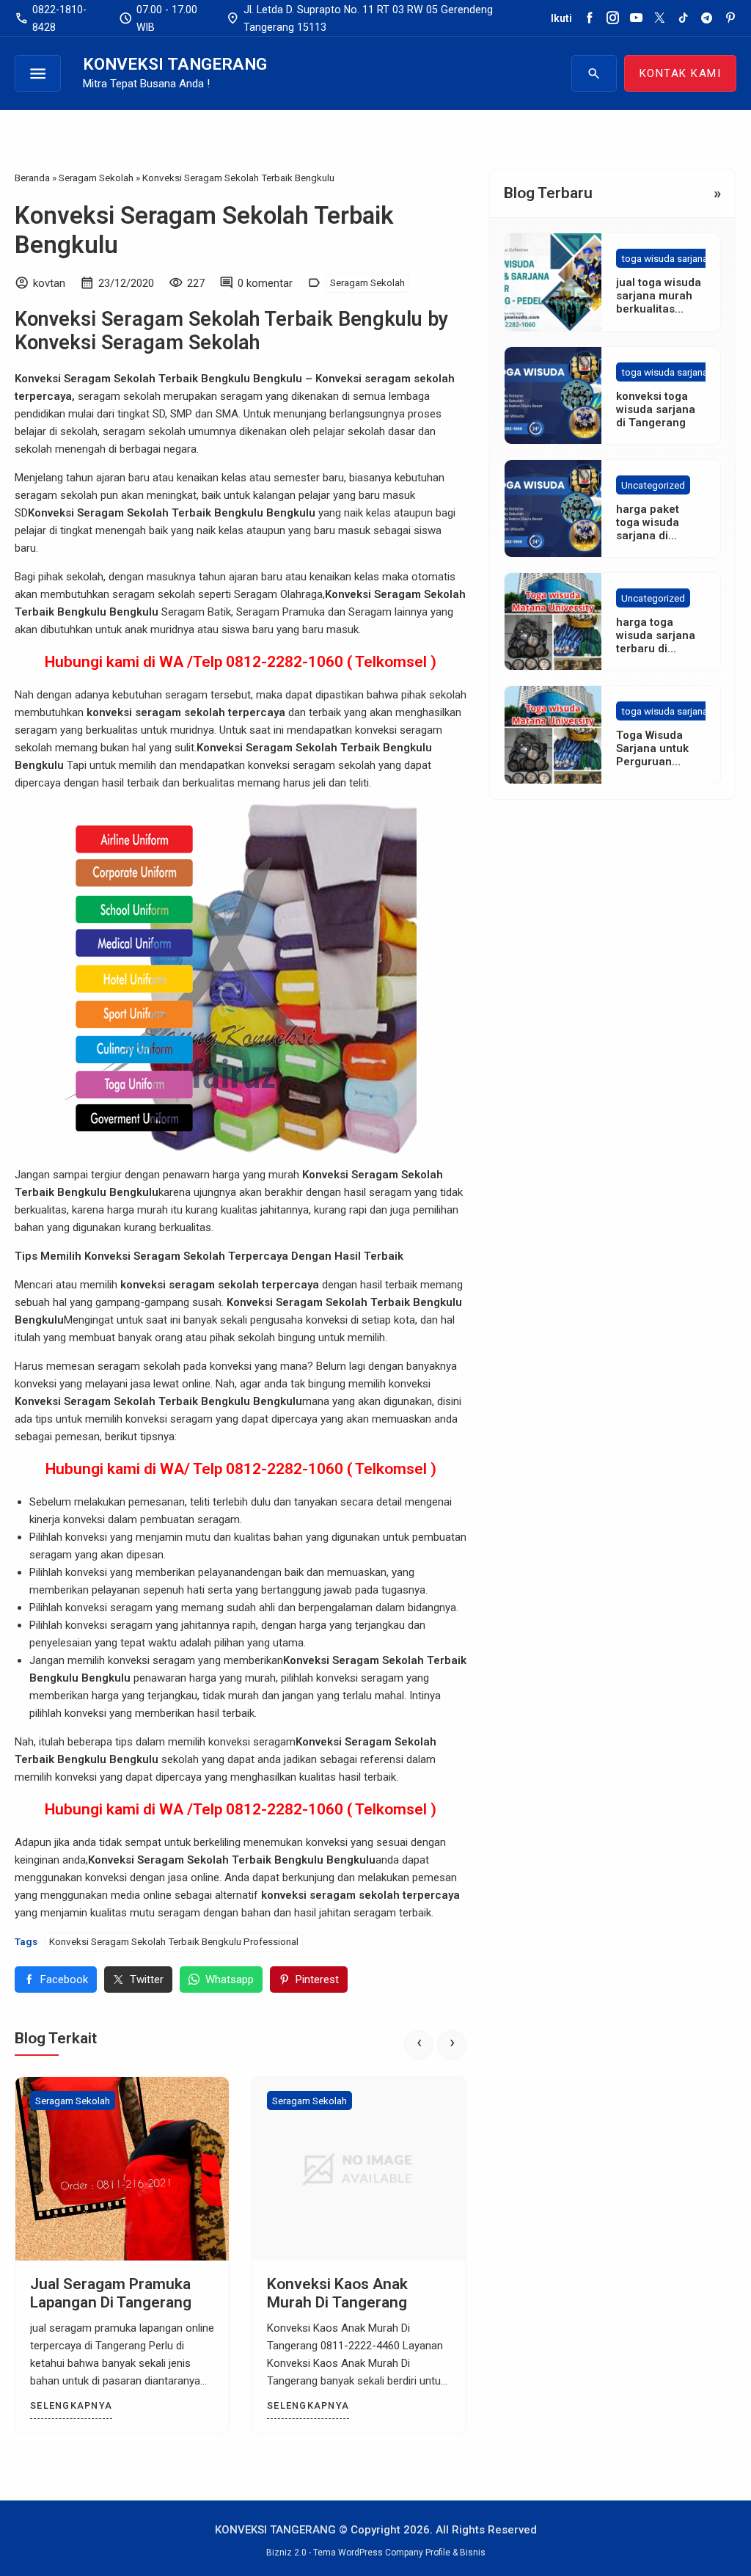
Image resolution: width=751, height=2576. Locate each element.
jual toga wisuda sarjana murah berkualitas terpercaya (659, 302)
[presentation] (419, 2045)
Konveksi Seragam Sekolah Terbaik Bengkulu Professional (174, 1941)
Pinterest (317, 1980)
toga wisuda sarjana (664, 258)
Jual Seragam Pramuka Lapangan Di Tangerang (111, 2293)
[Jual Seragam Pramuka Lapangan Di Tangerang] (122, 2169)
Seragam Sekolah (367, 282)
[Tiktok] (683, 18)
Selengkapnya (71, 2405)
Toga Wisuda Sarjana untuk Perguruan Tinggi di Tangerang (652, 762)
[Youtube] (636, 18)
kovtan (49, 283)
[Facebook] (589, 18)
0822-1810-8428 (51, 18)
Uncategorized (653, 485)
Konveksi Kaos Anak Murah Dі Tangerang (337, 2293)
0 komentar (265, 283)
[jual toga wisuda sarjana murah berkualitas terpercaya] (553, 282)
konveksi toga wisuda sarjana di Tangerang (656, 409)
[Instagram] (613, 18)
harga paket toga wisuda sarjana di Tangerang (648, 529)
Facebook (64, 1980)
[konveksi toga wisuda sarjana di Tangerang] (553, 395)
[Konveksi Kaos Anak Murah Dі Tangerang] (359, 2169)
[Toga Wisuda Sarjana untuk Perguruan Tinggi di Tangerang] (553, 734)
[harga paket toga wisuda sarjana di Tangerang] (553, 508)
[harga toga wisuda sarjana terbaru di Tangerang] (553, 621)
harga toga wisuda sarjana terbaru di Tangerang (656, 642)
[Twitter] (660, 18)
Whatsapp (230, 1980)
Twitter (147, 1980)
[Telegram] (707, 18)
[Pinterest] (730, 18)
